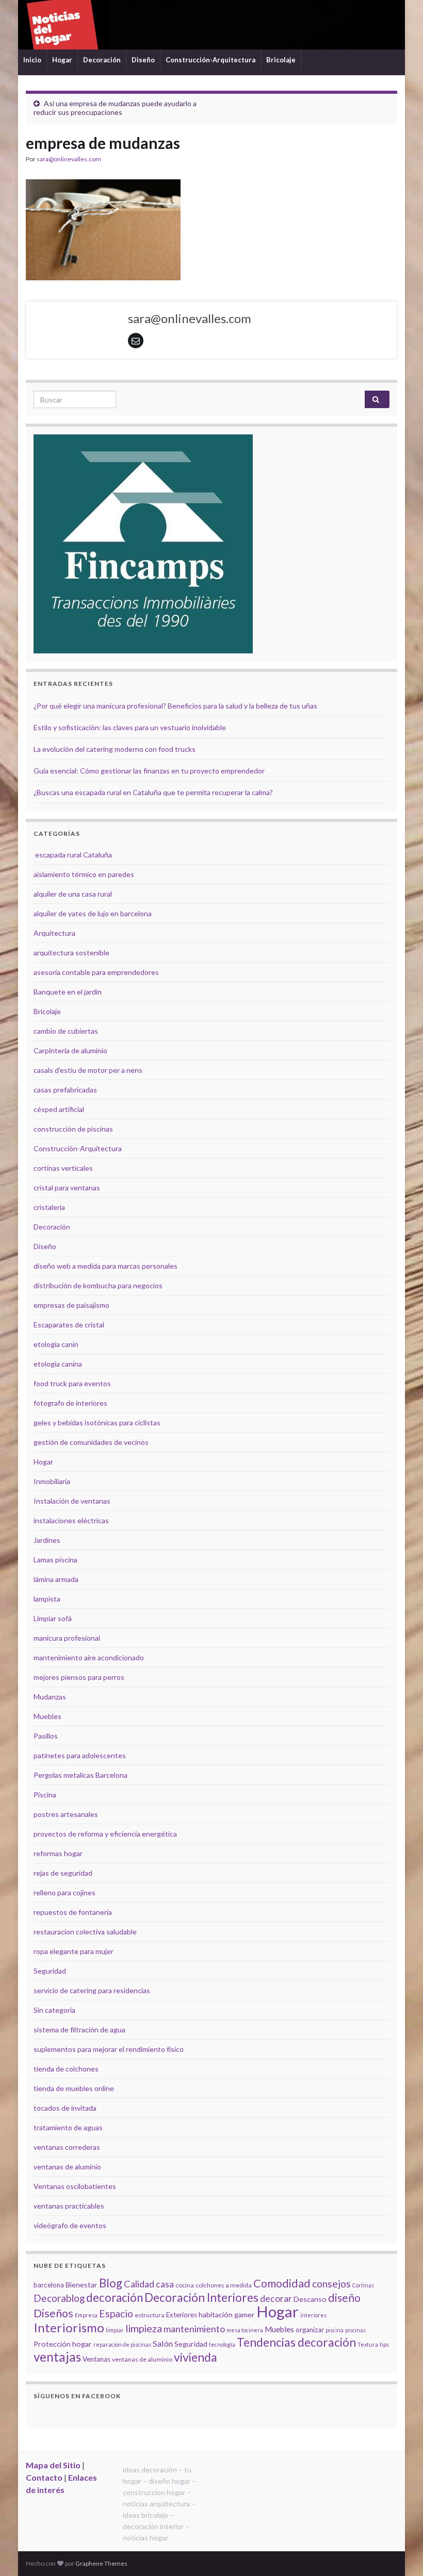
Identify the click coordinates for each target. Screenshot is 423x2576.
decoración (115, 2297)
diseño (344, 2298)
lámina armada (56, 1579)
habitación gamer (227, 2314)
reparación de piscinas (122, 2344)
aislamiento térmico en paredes (84, 874)
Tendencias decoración (296, 2342)
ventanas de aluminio (67, 2167)
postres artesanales (66, 1814)
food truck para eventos (72, 1383)
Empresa (86, 2315)
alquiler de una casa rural (73, 894)
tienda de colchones (66, 2069)
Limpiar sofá (53, 1618)
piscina (335, 2330)
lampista (47, 1599)
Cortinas (363, 2285)
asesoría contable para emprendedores (96, 972)
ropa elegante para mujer (74, 1951)
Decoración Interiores (201, 2297)
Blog (111, 2283)
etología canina (58, 1364)
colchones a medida (224, 2285)
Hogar (62, 60)
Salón (163, 2343)
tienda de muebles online (74, 2088)
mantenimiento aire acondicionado (89, 1657)
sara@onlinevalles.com (69, 159)
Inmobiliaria (52, 1481)
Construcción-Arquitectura (210, 60)
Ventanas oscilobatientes (75, 2186)
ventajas (57, 2357)
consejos (331, 2284)
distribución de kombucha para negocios (98, 1285)
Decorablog (59, 2298)
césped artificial (59, 1109)
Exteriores (182, 2315)
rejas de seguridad (63, 1873)
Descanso (310, 2299)
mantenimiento (194, 2329)
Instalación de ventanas (72, 1501)
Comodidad (282, 2283)
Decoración (102, 60)
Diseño (143, 60)
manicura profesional (67, 1638)
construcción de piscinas (73, 1129)
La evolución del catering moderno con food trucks (115, 749)
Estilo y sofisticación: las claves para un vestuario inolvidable (130, 727)
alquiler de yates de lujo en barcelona (93, 913)
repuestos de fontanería (73, 1912)
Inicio (32, 60)
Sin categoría (54, 2010)
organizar (310, 2330)
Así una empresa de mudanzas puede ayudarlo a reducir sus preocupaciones (115, 108)
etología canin (56, 1344)
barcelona (49, 2285)
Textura (368, 2344)
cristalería (49, 1207)
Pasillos (46, 1736)
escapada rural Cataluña (74, 855)
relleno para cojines (64, 1892)
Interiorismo (69, 2327)
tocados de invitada (65, 2108)
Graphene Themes (101, 2563)
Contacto (44, 2477)
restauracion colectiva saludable (85, 1932)
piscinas (355, 2330)
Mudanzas (50, 1697)
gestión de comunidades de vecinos (91, 1442)
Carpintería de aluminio (70, 1050)
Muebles (47, 1716)
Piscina (45, 1795)
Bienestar (82, 2285)
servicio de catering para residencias (92, 1990)
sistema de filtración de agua (79, 2030)
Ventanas (96, 2359)
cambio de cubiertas (66, 1031)
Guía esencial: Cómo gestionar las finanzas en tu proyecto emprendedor (149, 771)
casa (165, 2284)
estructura (150, 2315)
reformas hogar (58, 1853)
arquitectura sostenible (71, 953)
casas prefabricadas (65, 1090)
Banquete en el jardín (68, 992)
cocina (185, 2285)
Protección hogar (63, 2344)
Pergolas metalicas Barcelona (80, 1775)
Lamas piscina (55, 1560)
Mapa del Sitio (53, 2465)
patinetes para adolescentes (80, 1755)
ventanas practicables (69, 2206)
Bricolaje (281, 60)
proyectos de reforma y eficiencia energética (105, 1834)
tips (384, 2344)
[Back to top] (400, 2553)
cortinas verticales (63, 1168)
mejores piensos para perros (79, 1677)
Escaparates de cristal (69, 1325)
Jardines (47, 1540)
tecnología (222, 2344)
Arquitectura (54, 933)
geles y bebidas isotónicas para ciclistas (97, 1422)
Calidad (139, 2284)
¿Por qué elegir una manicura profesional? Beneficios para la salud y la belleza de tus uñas (175, 706)
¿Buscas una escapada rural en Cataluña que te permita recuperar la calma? (153, 792)
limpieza (144, 2328)
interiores (313, 2315)
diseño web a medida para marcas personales (105, 1266)
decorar (276, 2299)
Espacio (116, 2313)
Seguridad (50, 1971)
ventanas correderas (67, 2147)
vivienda (196, 2357)
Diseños (53, 2313)
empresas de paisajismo (71, 1305)
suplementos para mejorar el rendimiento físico (109, 2049)
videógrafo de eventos (70, 2225)
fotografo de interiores (70, 1403)
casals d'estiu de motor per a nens (88, 1070)
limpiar (115, 2330)
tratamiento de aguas (68, 2127)
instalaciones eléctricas (71, 1520)
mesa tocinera (245, 2330)
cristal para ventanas (67, 1188)
